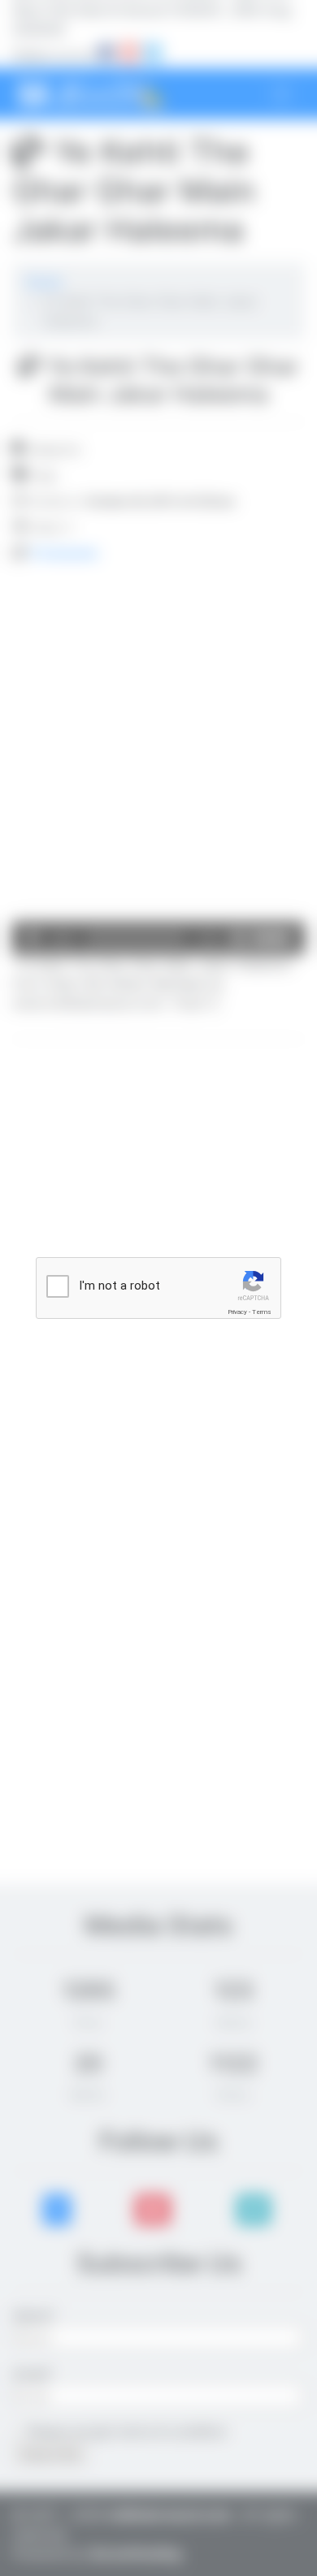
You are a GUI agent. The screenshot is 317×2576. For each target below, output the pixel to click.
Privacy (237, 1312)
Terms (262, 1312)
